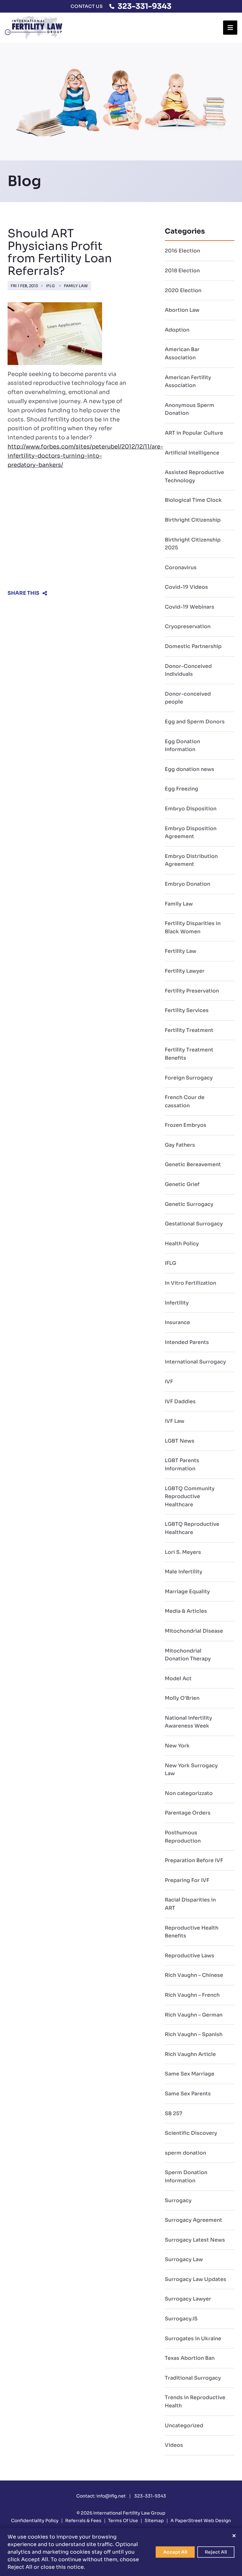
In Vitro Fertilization (190, 1283)
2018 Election (182, 271)
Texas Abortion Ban (190, 2358)
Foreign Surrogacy (189, 1078)
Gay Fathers (180, 1145)
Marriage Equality (187, 1592)
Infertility (177, 1303)
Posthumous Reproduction (183, 1837)
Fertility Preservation (192, 991)
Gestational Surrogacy (194, 1224)
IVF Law (175, 1421)
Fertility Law (181, 951)
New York (177, 1746)
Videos (174, 2445)
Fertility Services (187, 1010)
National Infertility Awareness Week (188, 1722)
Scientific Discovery (191, 2133)
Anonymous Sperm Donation (190, 409)
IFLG (50, 286)
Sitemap (154, 2521)
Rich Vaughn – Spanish (194, 2034)
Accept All (175, 2552)
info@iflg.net (111, 2496)
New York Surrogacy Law (191, 1770)
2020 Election (183, 290)
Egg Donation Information (182, 746)
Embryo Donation (187, 884)
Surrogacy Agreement (193, 2220)
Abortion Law (182, 310)
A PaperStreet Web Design (201, 2521)
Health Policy (182, 1244)
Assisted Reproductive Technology (194, 476)
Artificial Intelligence (192, 453)
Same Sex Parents (188, 2094)
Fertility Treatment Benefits (189, 1054)
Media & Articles (186, 1611)
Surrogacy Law (184, 2259)
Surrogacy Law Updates (196, 2279)
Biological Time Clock (193, 500)
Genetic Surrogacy (189, 1204)
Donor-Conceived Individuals (188, 670)
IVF (169, 1382)
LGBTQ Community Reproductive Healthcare (190, 1496)
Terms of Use (123, 2521)
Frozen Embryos (186, 1125)
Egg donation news (190, 769)
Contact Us (87, 6)
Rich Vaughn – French (192, 1995)
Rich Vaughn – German (194, 2015)
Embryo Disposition (191, 809)
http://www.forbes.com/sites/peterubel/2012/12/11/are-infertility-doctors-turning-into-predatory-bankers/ (85, 456)
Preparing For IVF (187, 1880)
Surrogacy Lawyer (188, 2299)
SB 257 (173, 2113)
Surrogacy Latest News (195, 2240)
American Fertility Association (188, 382)
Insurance (177, 1322)
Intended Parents (187, 1342)
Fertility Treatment (189, 1030)
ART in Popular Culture (194, 433)
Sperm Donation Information (186, 2177)
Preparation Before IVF (194, 1860)
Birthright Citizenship (193, 520)
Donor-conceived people (188, 698)
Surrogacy (178, 2200)
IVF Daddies (180, 1401)
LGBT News (180, 1441)
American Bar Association (182, 353)
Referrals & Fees (83, 2521)
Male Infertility (184, 1572)
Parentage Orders (188, 1813)
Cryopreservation (188, 626)
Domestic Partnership (193, 646)
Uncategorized (184, 2425)
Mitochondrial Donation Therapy (188, 1655)
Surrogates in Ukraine (193, 2339)
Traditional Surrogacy (193, 2378)
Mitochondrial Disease (194, 1631)
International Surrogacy (195, 1362)
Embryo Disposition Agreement (191, 833)
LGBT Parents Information (182, 1465)
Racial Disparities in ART (190, 1904)
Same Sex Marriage (190, 2074)
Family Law (76, 286)
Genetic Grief (182, 1184)
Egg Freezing (181, 789)
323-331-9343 (144, 6)
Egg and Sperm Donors (195, 722)
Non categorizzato (189, 1793)
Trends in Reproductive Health (195, 2402)
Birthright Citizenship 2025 (193, 544)
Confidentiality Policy (35, 2521)
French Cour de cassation (185, 1101)
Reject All (216, 2552)
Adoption (177, 330)
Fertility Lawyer (185, 971)
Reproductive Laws (190, 1956)
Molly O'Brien (182, 1698)
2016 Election (182, 251)
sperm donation (185, 2153)
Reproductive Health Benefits (192, 1932)
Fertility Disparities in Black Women (193, 927)
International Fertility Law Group (129, 2513)
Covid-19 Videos (186, 587)
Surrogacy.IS (181, 2319)
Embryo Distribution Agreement (191, 860)
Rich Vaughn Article (190, 2054)
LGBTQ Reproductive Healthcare (192, 1528)
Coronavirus (181, 567)
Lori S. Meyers (183, 1552)
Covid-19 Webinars (190, 607)
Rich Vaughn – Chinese (194, 1975)
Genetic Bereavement (193, 1164)
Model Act (178, 1679)
